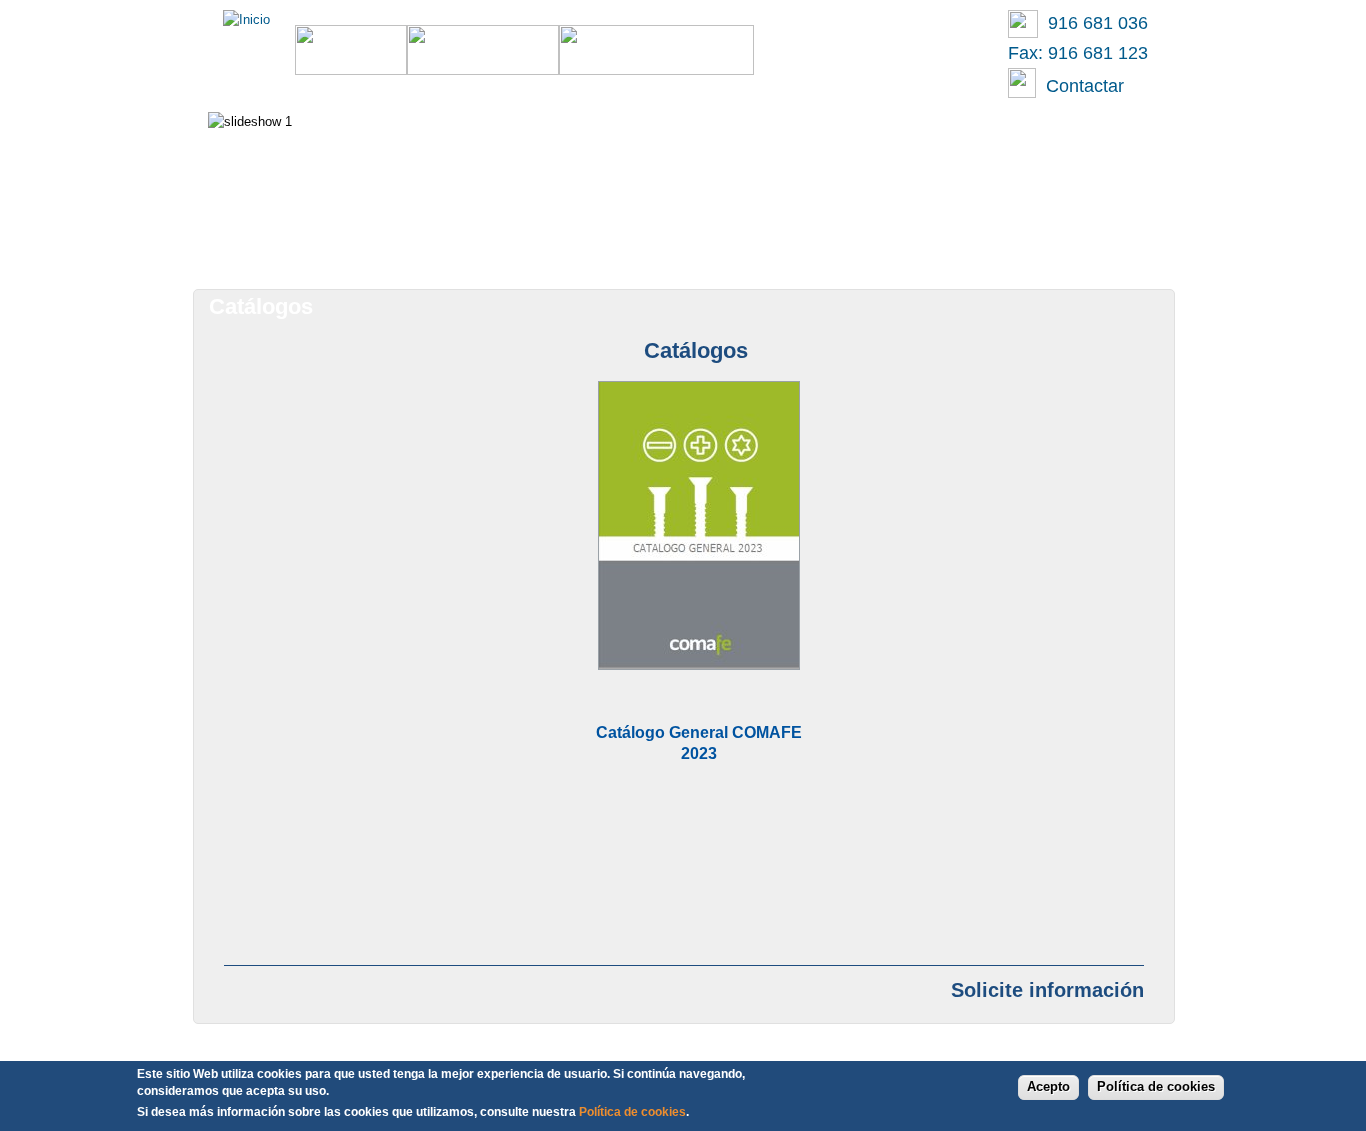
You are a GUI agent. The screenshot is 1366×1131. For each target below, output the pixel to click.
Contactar (1080, 86)
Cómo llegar (896, 254)
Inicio (345, 254)
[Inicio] (246, 19)
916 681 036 (1093, 23)
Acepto (1048, 1086)
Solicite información (1047, 990)
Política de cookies (1156, 1086)
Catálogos (595, 254)
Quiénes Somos (742, 254)
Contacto (1033, 254)
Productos (460, 254)
